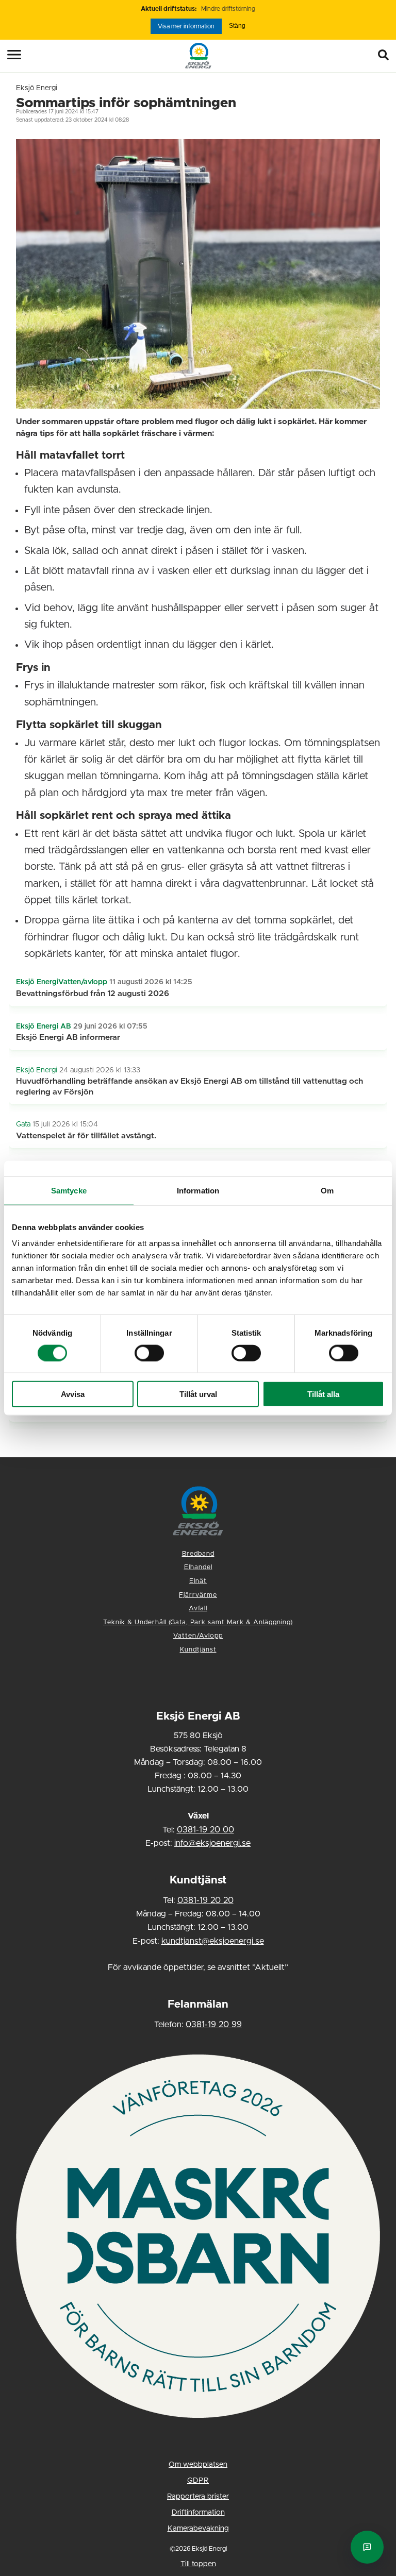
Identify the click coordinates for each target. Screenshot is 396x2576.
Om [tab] (327, 1190)
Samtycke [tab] (69, 1190)
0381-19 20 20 (205, 1900)
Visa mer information (186, 26)
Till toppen (198, 2564)
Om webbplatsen (198, 2465)
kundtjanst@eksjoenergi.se (213, 1941)
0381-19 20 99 (214, 2025)
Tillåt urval (198, 1394)
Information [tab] (198, 1190)
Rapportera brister (198, 2497)
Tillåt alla (323, 1394)
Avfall (198, 1609)
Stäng (237, 26)
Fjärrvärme (198, 1595)
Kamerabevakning (198, 2529)
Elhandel (198, 1567)
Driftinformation (198, 2513)
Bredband (198, 1554)
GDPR (198, 2481)
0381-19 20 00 (205, 1830)
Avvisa (73, 1394)
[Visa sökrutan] (386, 56)
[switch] (149, 1353)
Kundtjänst (198, 1650)
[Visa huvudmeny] (7, 55)
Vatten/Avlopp (198, 1636)
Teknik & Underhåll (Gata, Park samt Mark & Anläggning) (198, 1622)
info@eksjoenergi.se (212, 1843)
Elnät (198, 1581)
